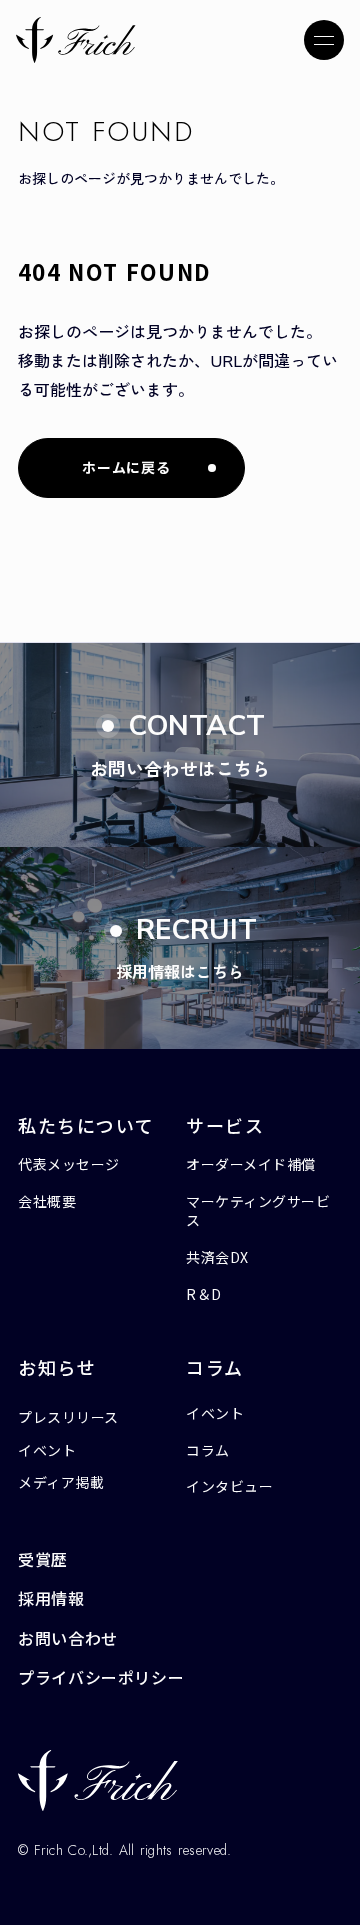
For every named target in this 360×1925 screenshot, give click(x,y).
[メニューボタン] (324, 40)
